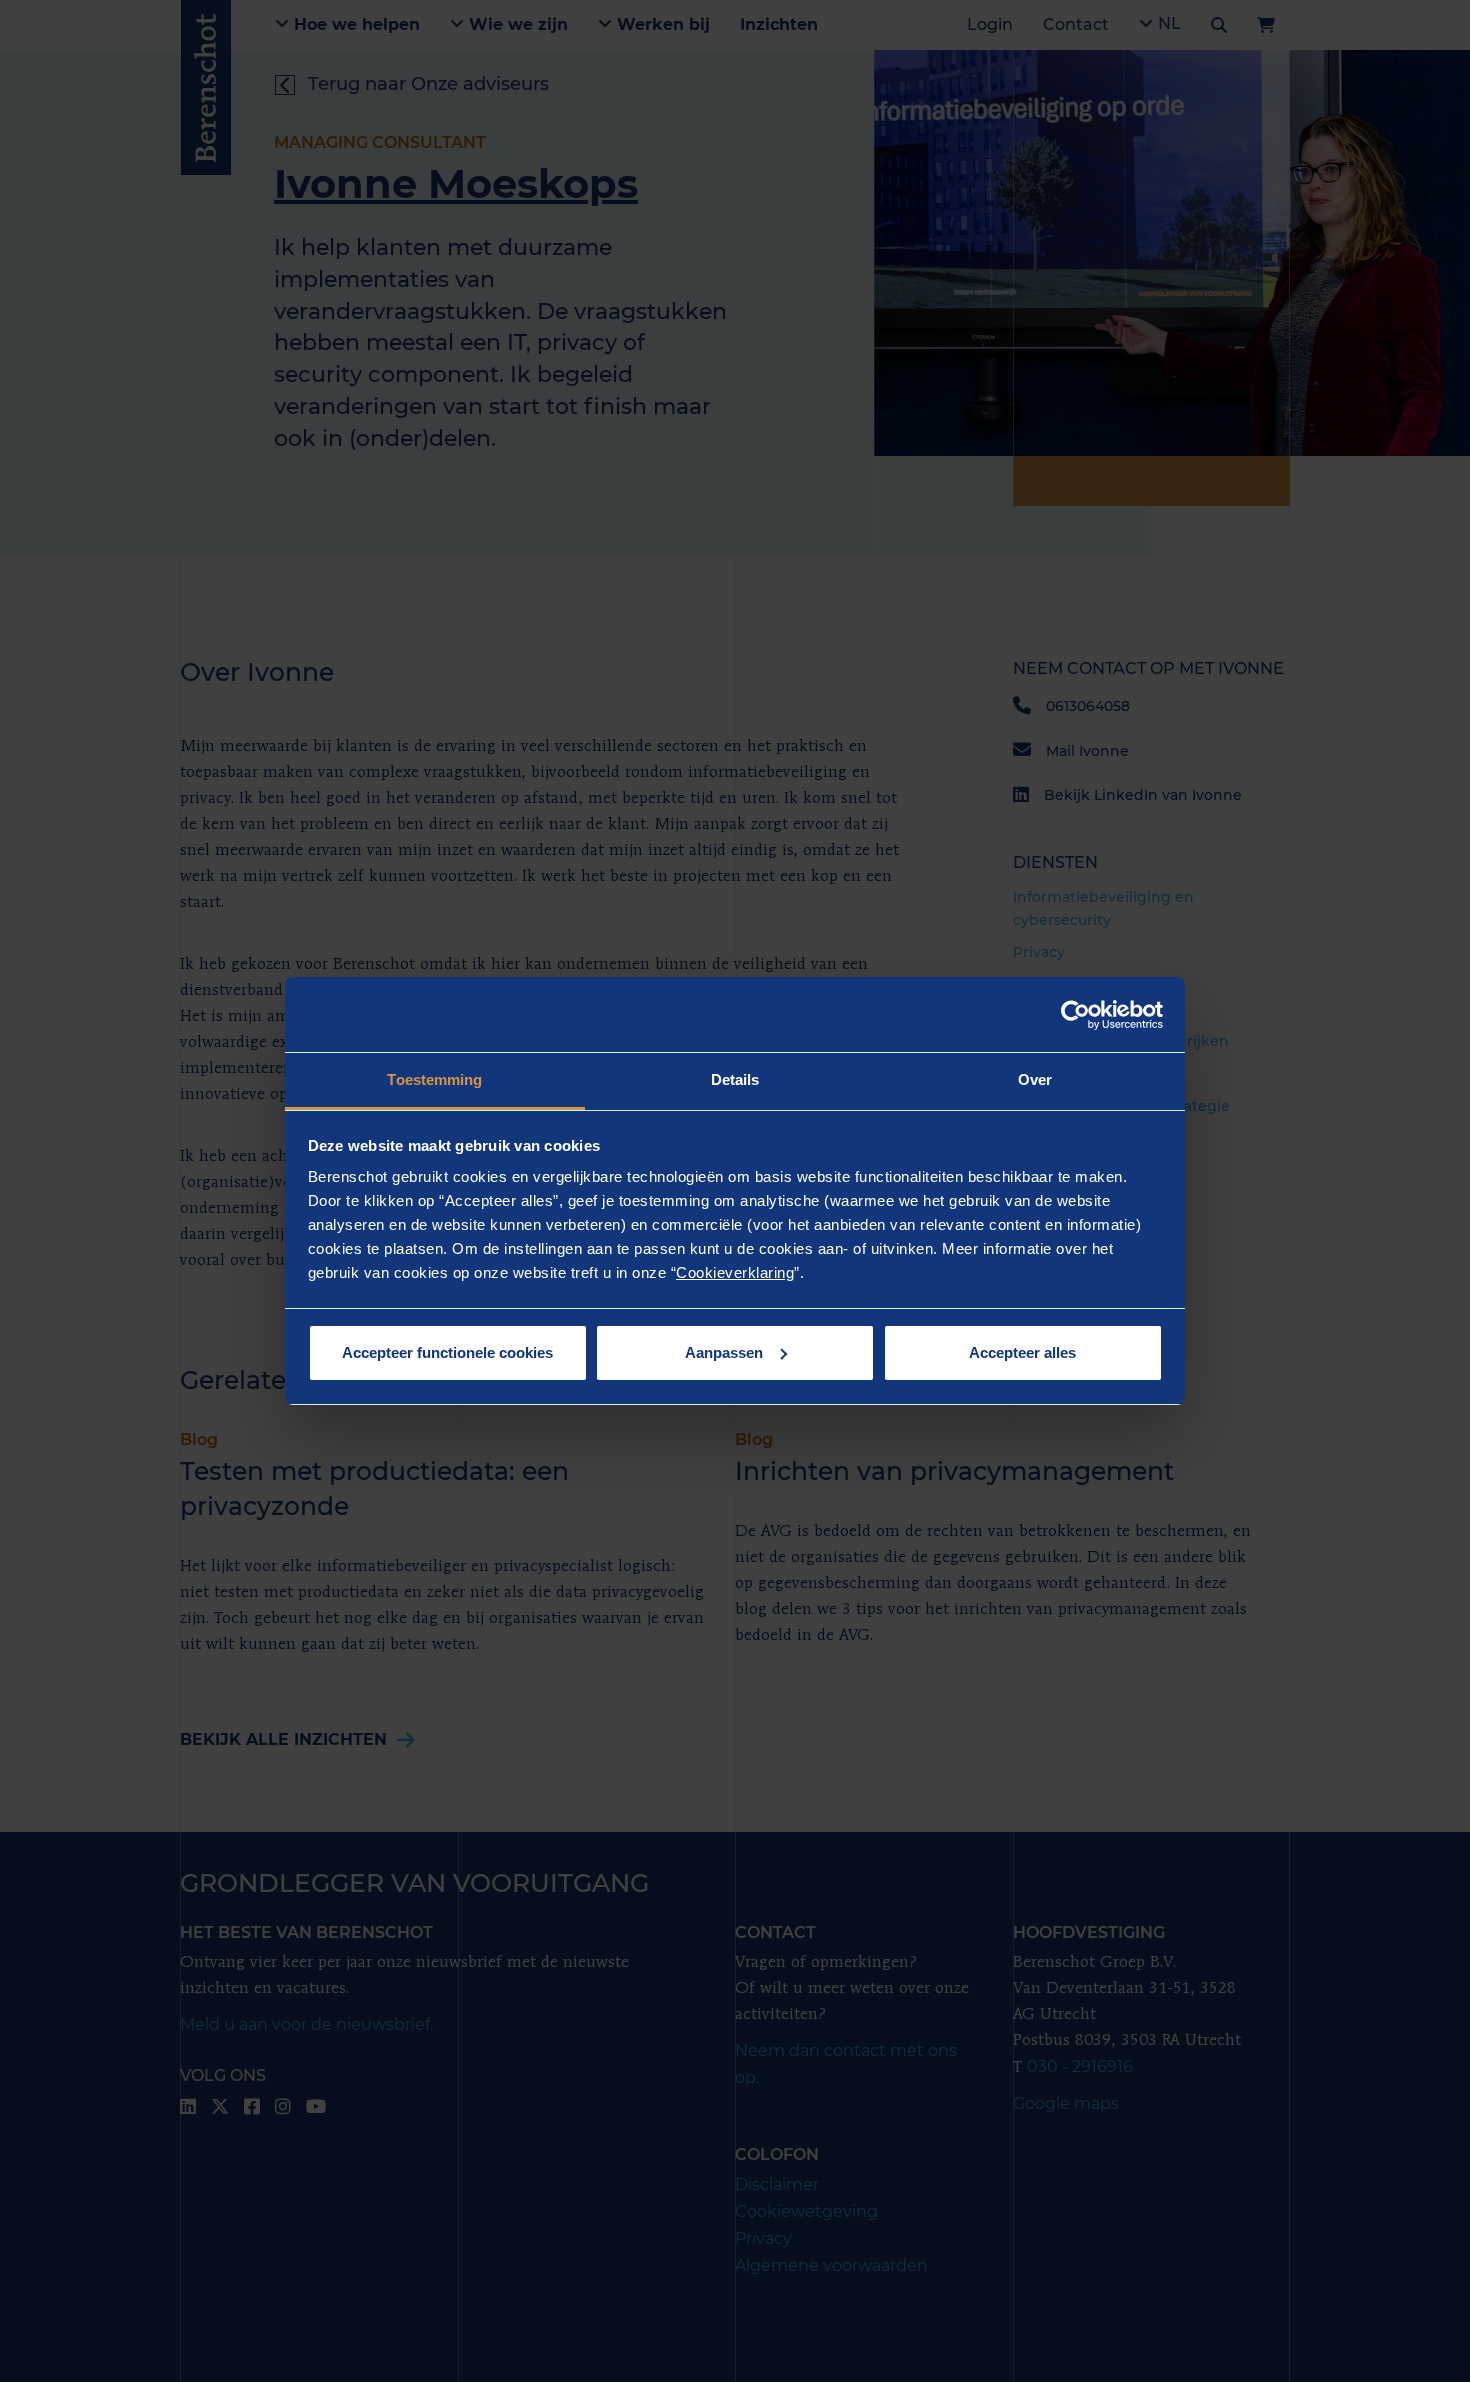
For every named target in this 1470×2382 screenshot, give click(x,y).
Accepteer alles (1022, 1352)
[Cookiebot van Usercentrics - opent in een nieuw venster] (1075, 1015)
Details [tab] (735, 1079)
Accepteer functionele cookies (447, 1352)
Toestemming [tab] (434, 1079)
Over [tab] (1035, 1079)
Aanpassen (724, 1352)
